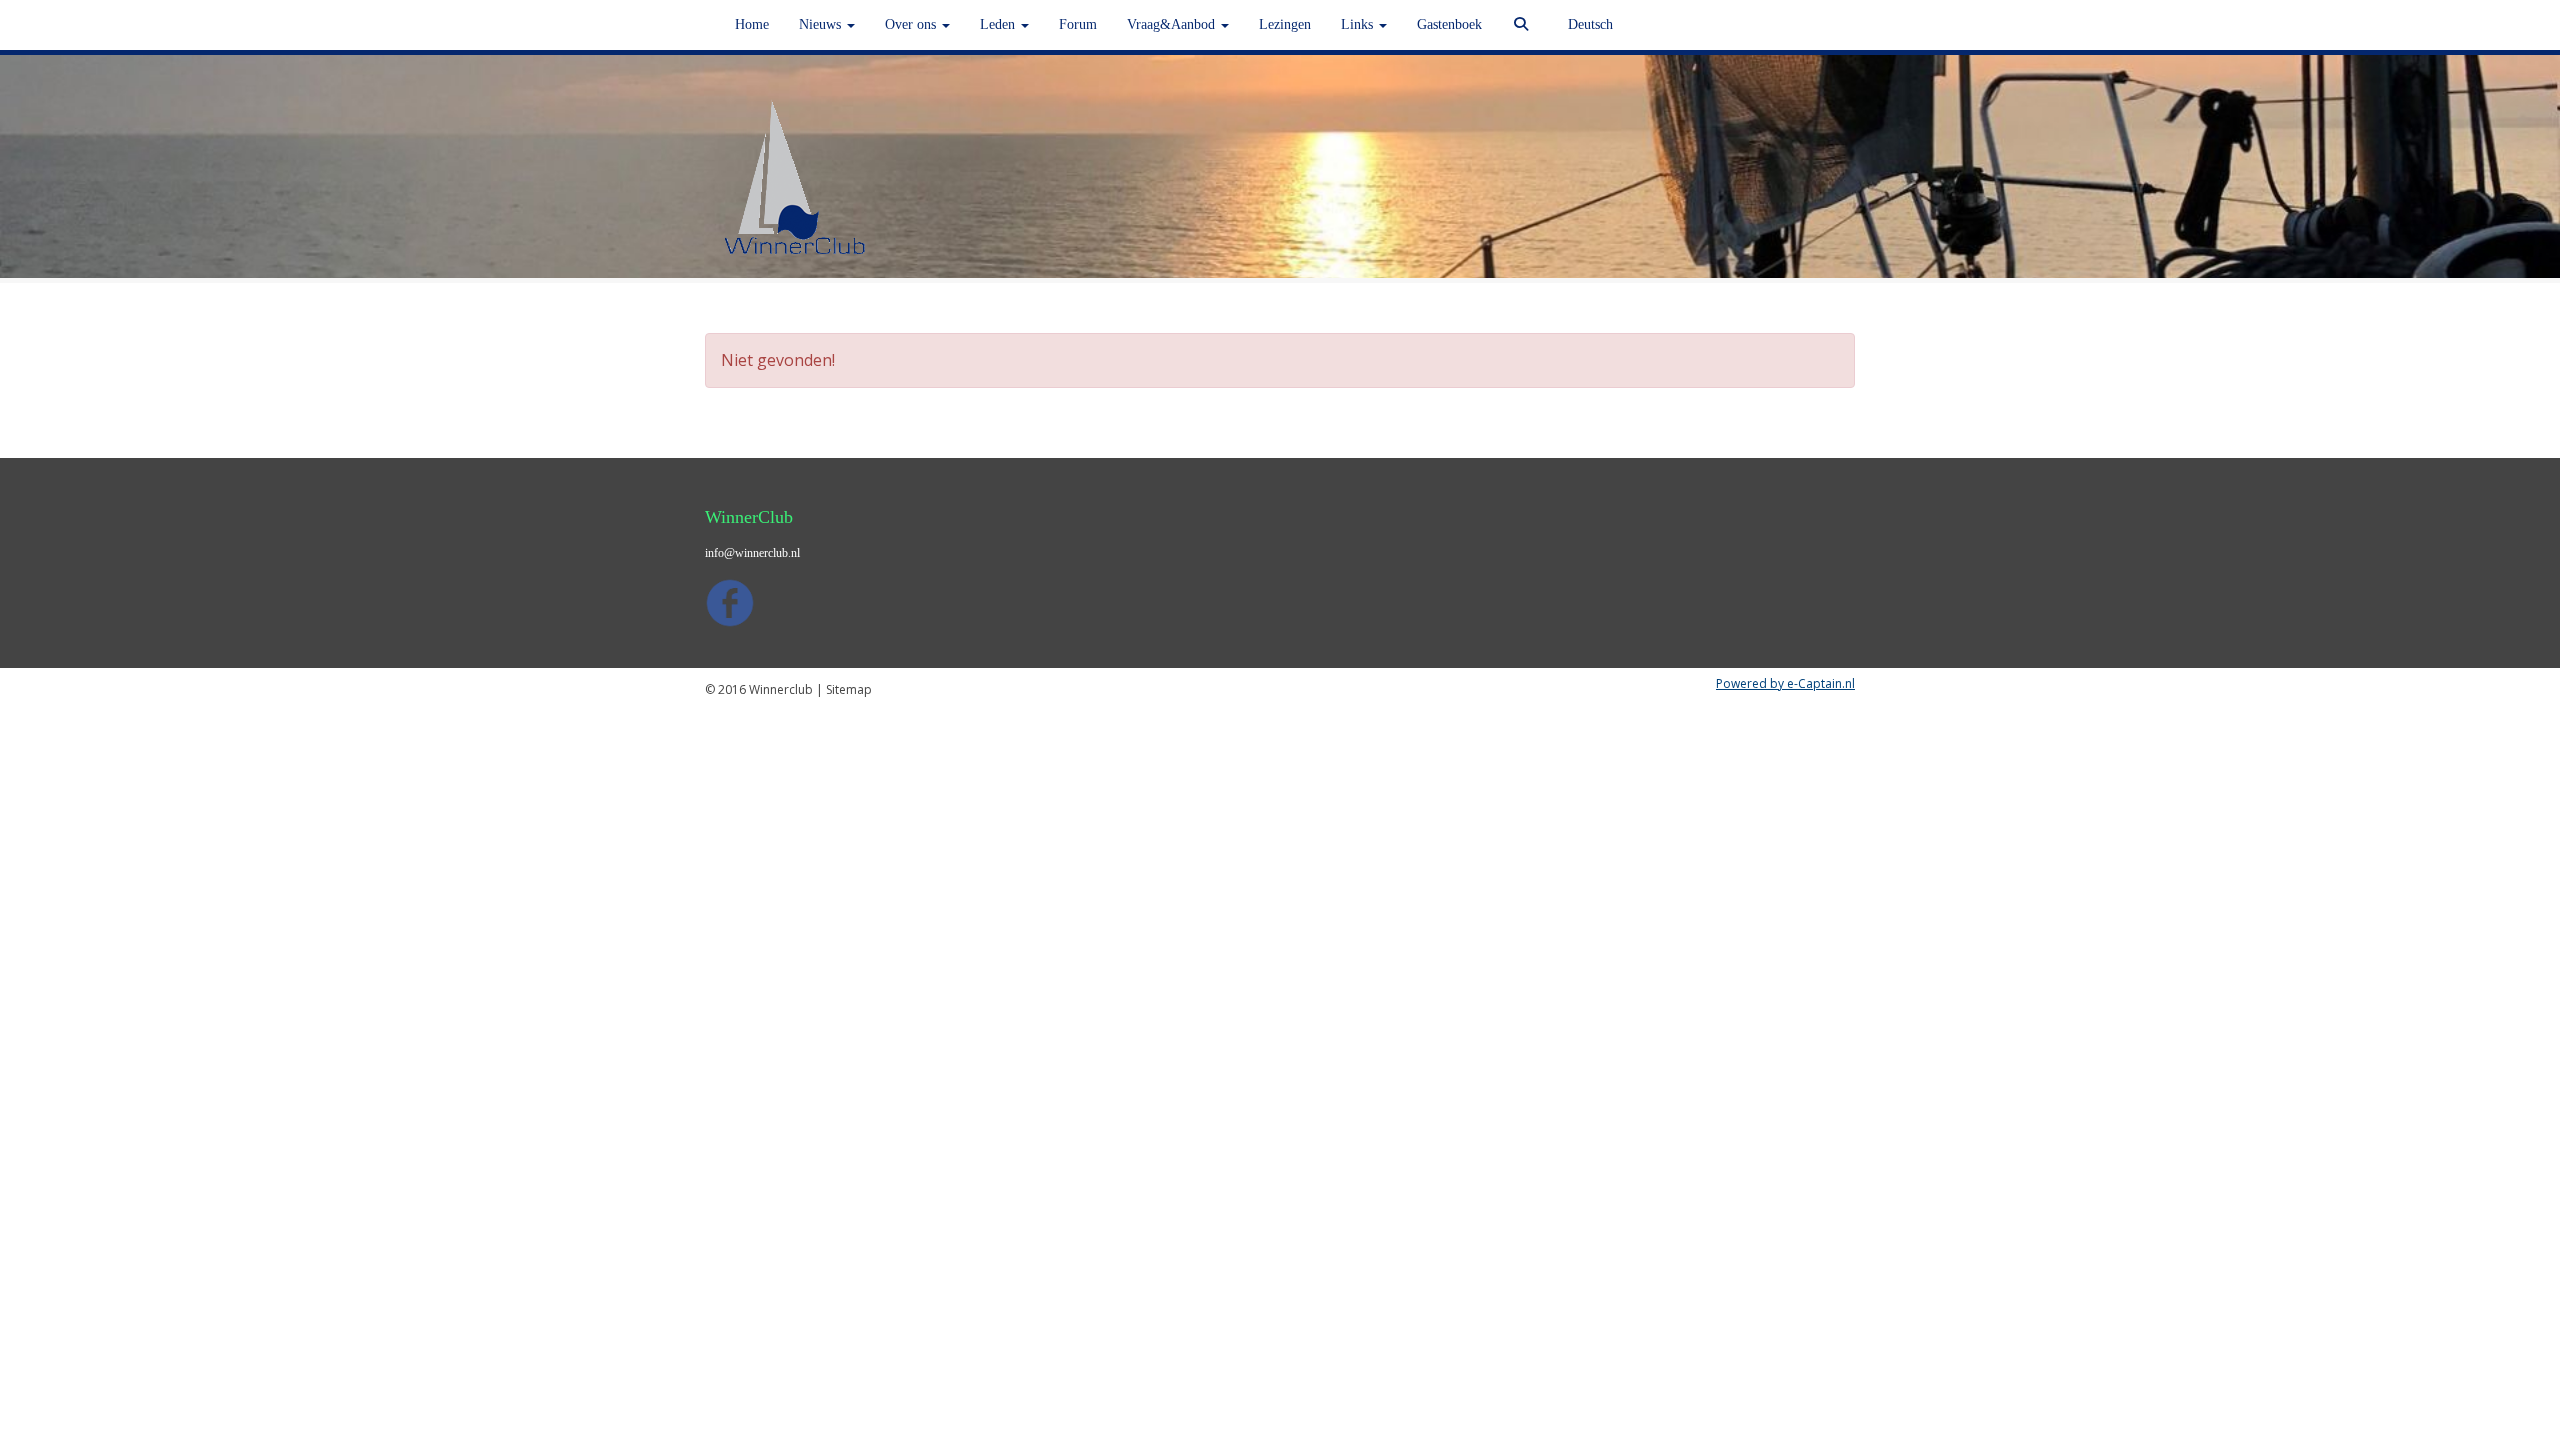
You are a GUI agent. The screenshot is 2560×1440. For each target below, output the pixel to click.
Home (752, 24)
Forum (1078, 24)
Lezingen (1285, 24)
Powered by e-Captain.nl (1785, 683)
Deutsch (1590, 24)
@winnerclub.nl (752, 553)
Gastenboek (1449, 24)
